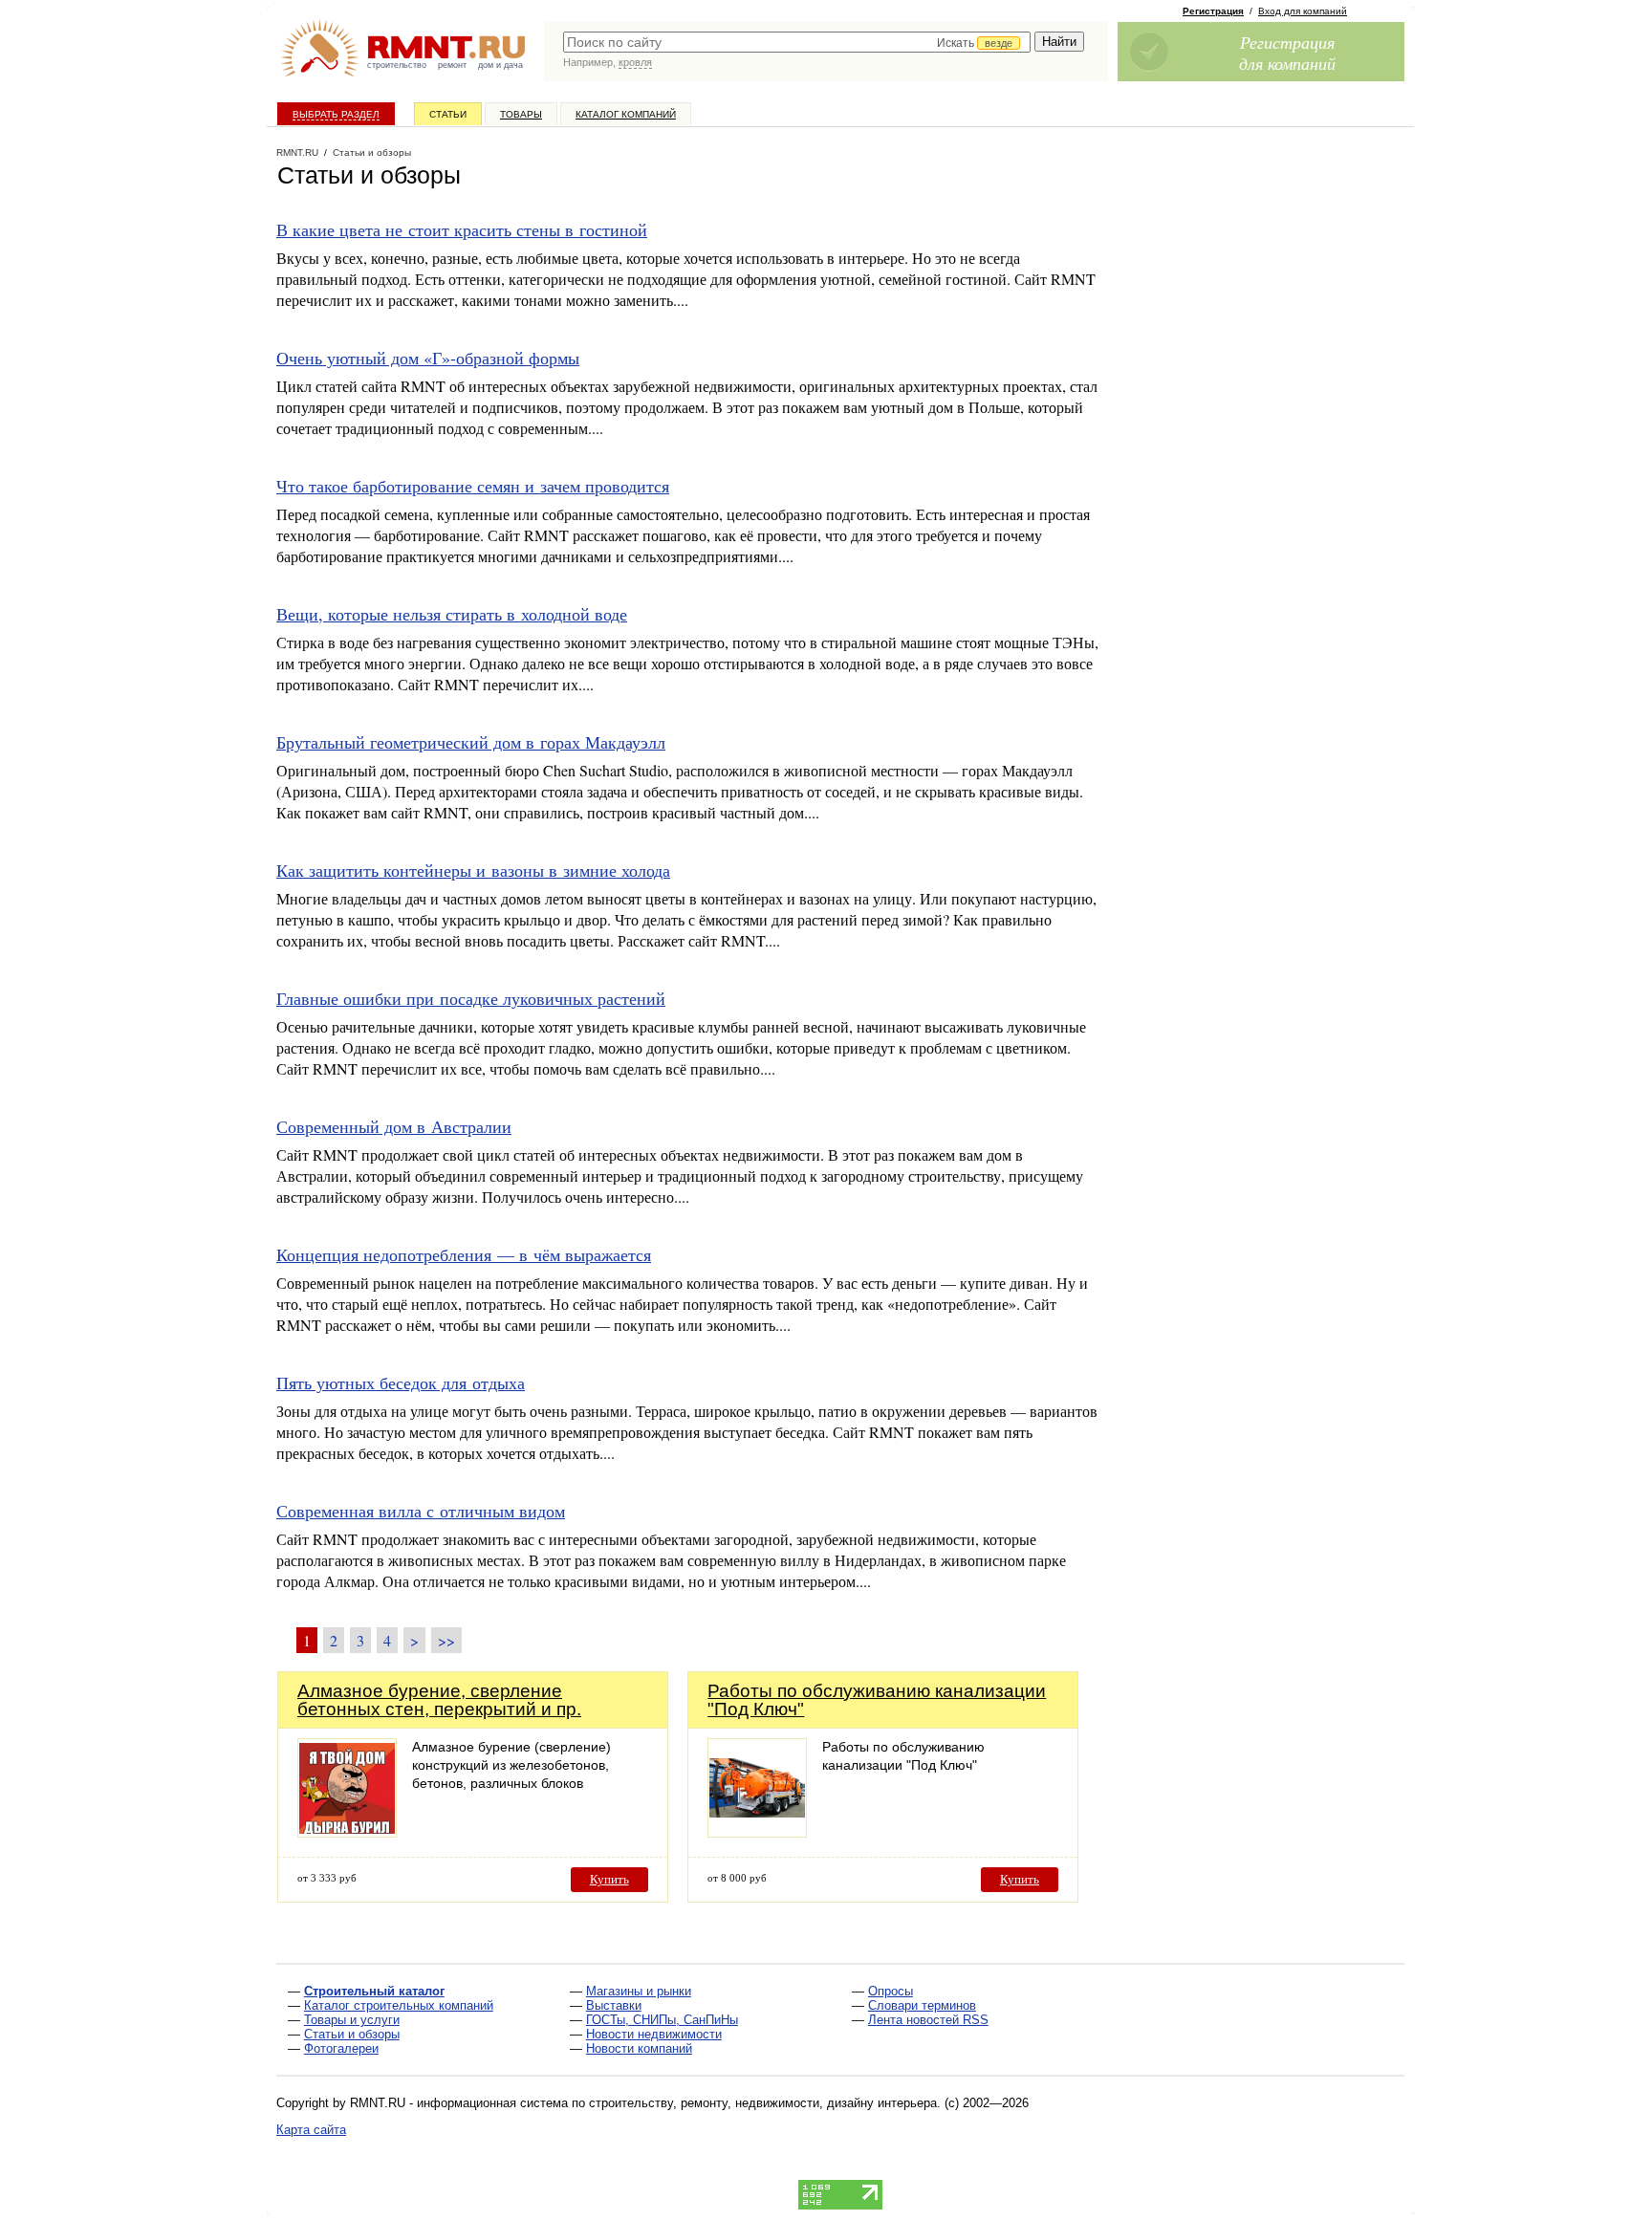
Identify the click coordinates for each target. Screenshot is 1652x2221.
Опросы (891, 1991)
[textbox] (797, 42)
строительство (397, 65)
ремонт (452, 65)
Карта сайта (311, 2130)
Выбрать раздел (336, 114)
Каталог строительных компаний (399, 2005)
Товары (521, 114)
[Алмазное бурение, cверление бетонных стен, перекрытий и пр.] (347, 1832)
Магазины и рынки (639, 1991)
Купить (609, 1879)
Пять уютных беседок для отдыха (401, 1383)
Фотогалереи (341, 2048)
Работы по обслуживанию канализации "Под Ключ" (877, 1700)
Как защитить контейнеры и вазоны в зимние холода (473, 870)
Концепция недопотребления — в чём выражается (464, 1254)
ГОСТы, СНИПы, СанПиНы (662, 2020)
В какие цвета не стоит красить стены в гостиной (462, 229)
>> (446, 1640)
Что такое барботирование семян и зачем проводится (473, 486)
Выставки (614, 2005)
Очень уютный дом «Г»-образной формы (428, 358)
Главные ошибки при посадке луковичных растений (471, 998)
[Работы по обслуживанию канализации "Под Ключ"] (757, 1832)
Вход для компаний (1303, 11)
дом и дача (500, 65)
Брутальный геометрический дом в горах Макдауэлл (471, 742)
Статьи (448, 114)
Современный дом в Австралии (394, 1126)
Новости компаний (639, 2048)
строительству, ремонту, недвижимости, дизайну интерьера (763, 2103)
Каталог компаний (626, 114)
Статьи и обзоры (352, 2034)
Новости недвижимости (654, 2034)
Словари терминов (922, 2005)
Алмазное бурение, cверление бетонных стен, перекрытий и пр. (439, 1700)
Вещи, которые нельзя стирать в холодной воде (452, 614)
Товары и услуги (352, 2020)
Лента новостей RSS (928, 2020)
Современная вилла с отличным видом (421, 1511)
